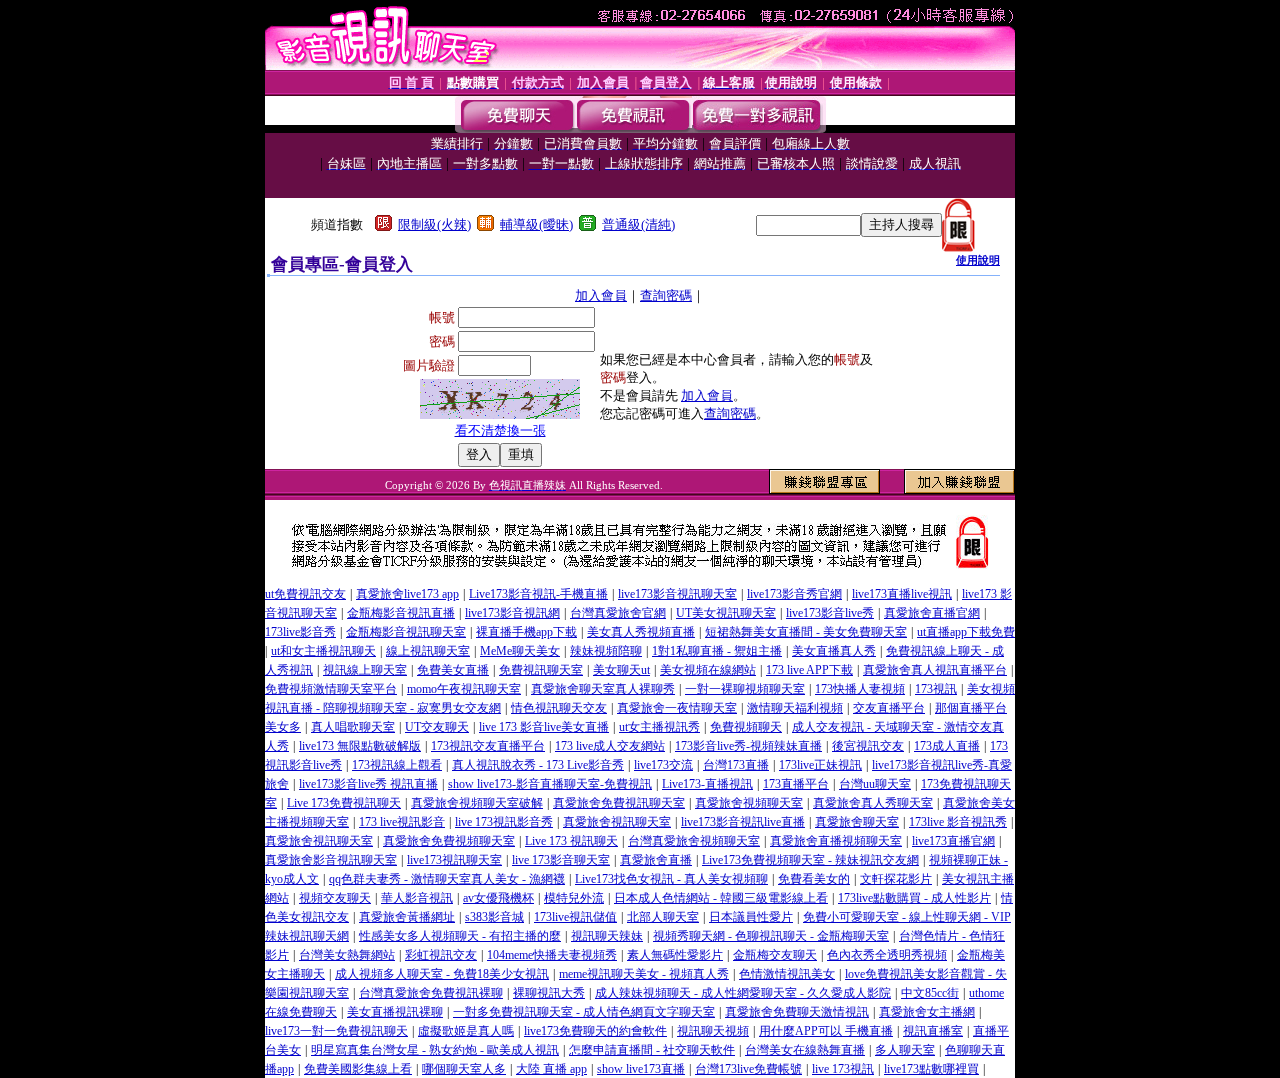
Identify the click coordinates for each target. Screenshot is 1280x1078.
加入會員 (601, 295)
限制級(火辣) (434, 224)
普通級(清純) (638, 224)
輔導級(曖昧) (536, 224)
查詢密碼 (666, 295)
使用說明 (978, 260)
